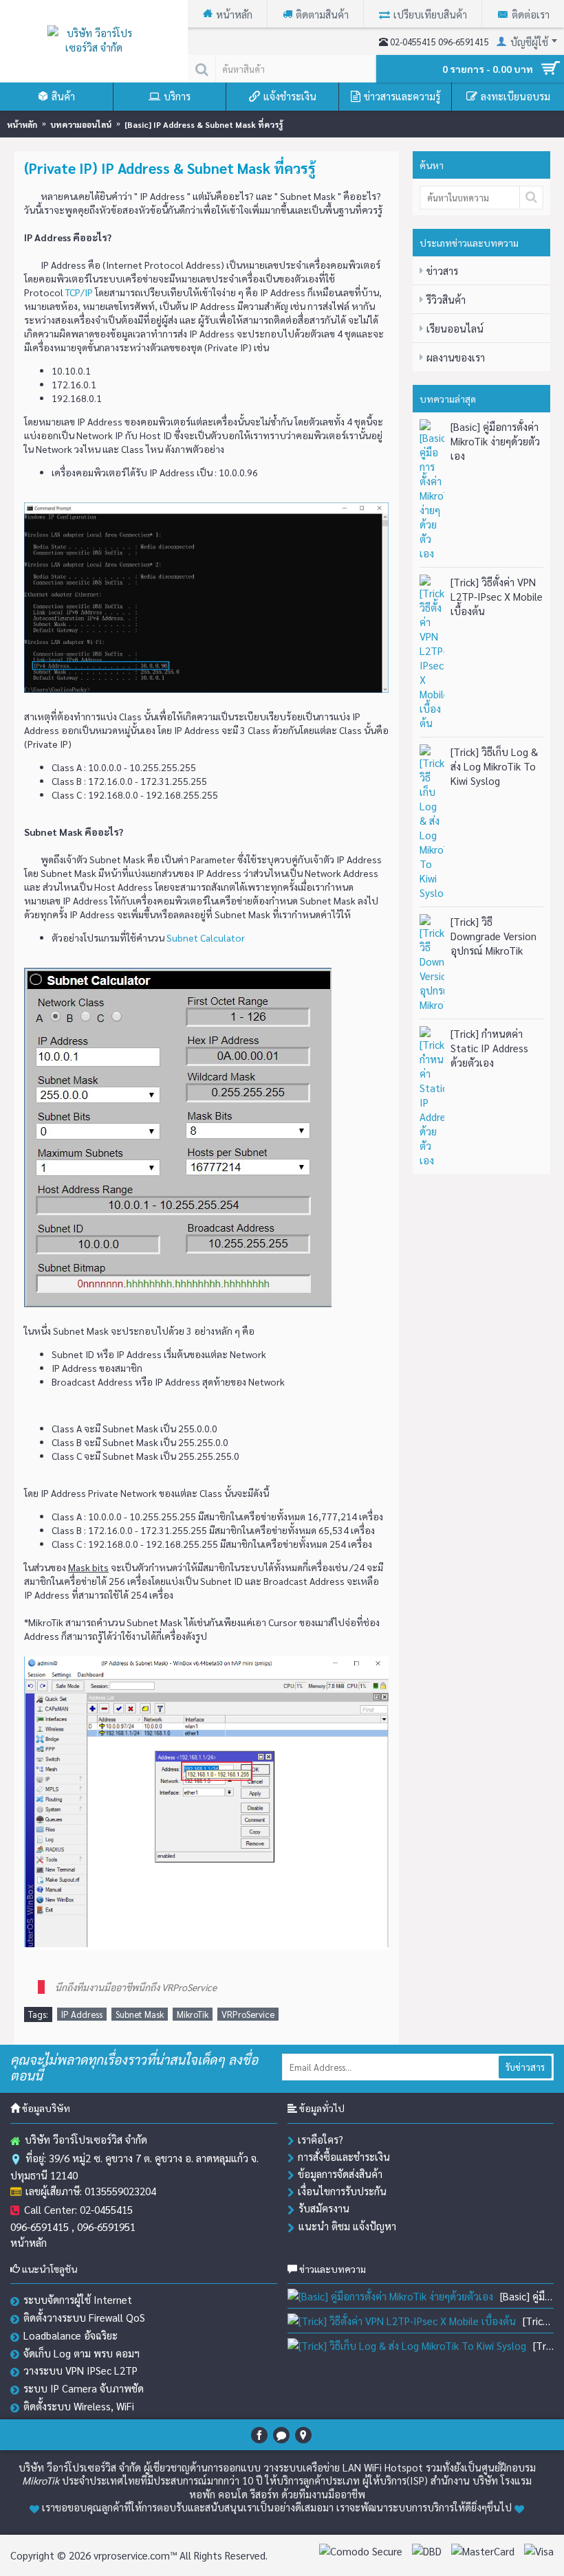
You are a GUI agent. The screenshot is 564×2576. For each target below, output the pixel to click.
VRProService (248, 2014)
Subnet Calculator (206, 937)
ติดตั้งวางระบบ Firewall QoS (84, 2317)
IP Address (82, 2014)
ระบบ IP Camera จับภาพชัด (84, 2388)
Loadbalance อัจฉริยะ (70, 2335)
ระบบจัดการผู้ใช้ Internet (78, 2299)
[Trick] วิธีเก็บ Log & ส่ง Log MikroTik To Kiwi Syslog (494, 766)
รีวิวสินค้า (446, 299)
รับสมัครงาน (324, 2208)
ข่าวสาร (442, 270)
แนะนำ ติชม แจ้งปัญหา (347, 2226)
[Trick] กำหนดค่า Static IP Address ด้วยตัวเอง (489, 1048)
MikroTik (193, 2014)
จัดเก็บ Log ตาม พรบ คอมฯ (82, 2353)
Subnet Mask (140, 2014)
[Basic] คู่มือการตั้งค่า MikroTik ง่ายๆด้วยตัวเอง (495, 441)
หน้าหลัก (29, 2242)
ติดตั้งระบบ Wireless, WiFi (79, 2406)
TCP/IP (79, 292)
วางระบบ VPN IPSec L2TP (80, 2370)
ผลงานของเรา (456, 357)
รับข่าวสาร (525, 2067)
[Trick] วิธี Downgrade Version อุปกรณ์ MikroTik (493, 936)
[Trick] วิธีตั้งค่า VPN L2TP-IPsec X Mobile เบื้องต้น (497, 596)
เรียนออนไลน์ (455, 328)
